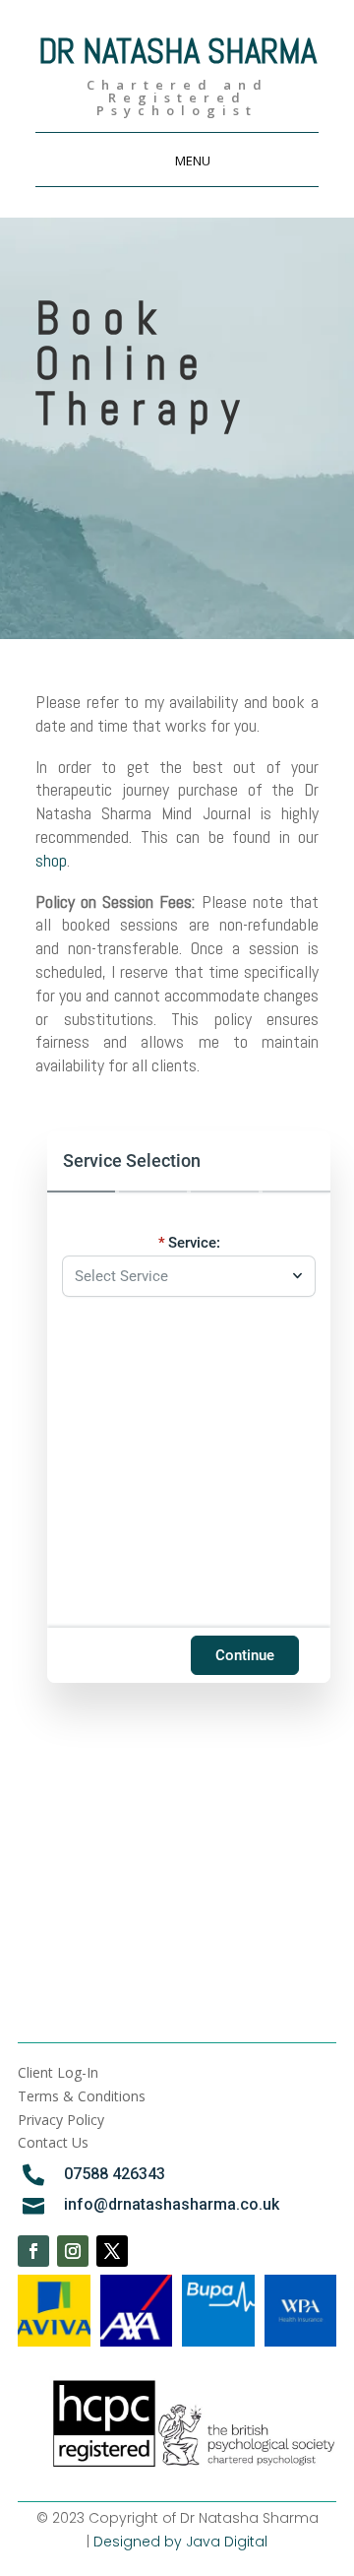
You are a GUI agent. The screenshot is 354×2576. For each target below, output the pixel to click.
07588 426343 (115, 2174)
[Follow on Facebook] (33, 2251)
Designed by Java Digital (180, 2542)
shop (51, 860)
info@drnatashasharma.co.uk (172, 2204)
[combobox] (179, 1276)
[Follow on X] (112, 2251)
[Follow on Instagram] (73, 2251)
